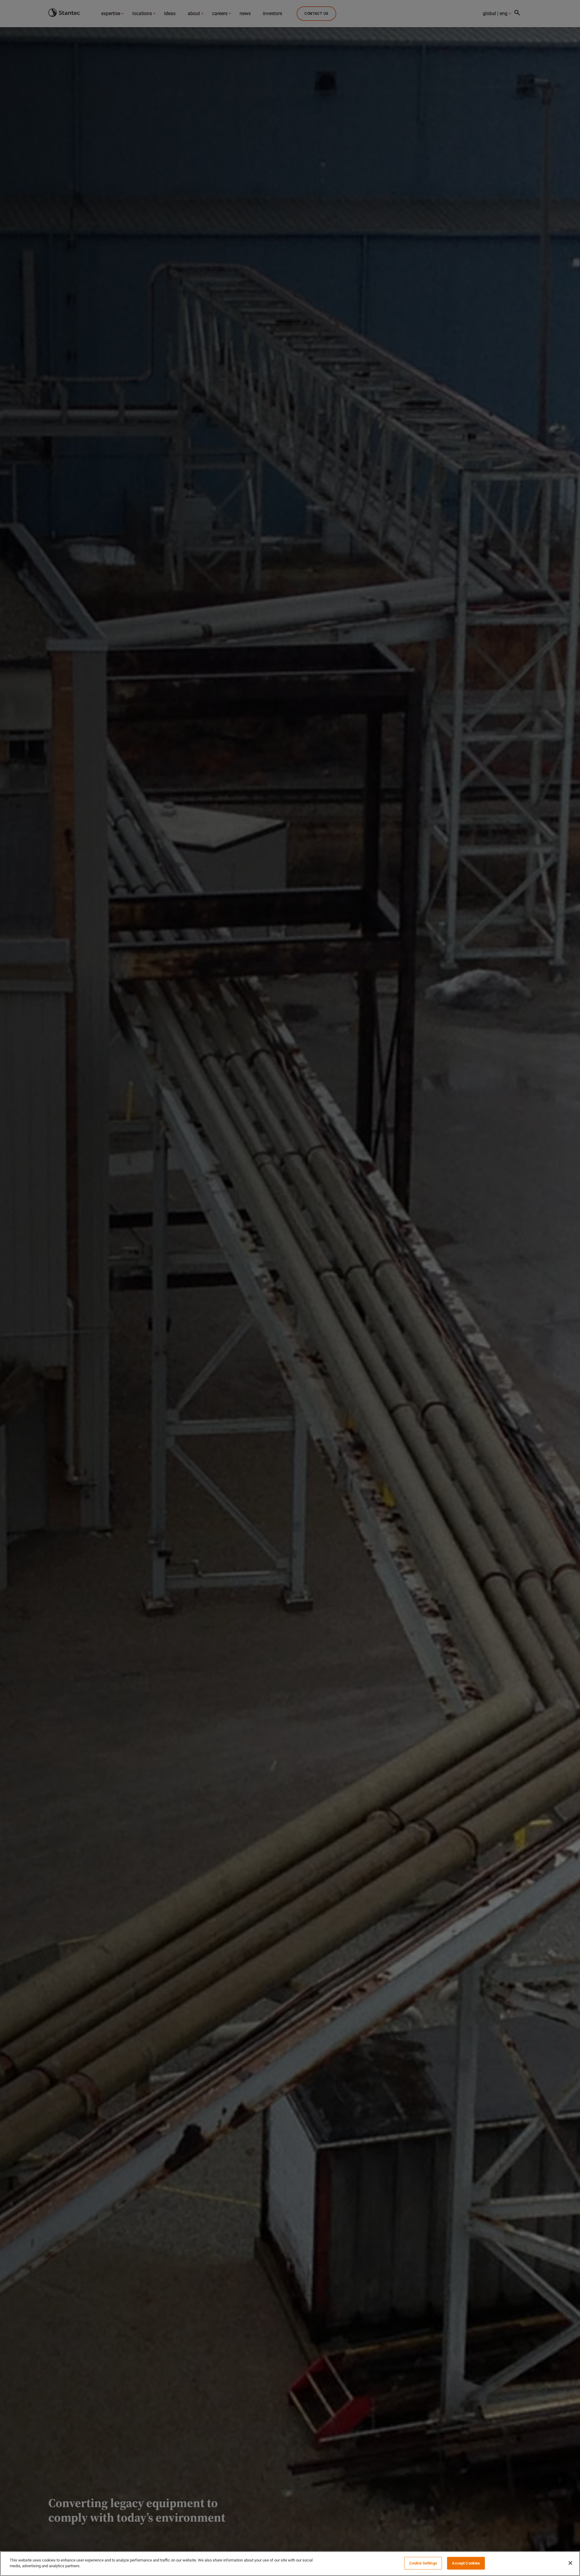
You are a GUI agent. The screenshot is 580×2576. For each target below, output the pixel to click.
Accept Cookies (466, 2563)
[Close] (570, 2563)
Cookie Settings (423, 2563)
